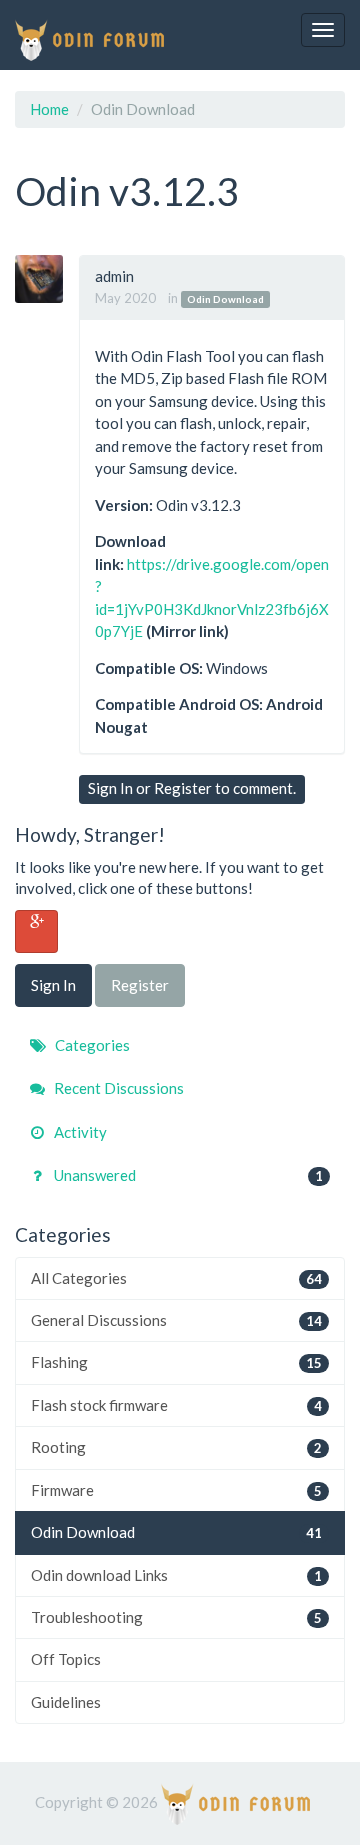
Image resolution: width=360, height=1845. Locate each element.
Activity (79, 1132)
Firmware (176, 1490)
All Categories (176, 1278)
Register (183, 788)
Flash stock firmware (176, 1405)
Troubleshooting (176, 1617)
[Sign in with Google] (36, 931)
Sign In (110, 788)
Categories (91, 1045)
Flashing (176, 1362)
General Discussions (176, 1320)
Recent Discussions (117, 1088)
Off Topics (66, 1659)
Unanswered (187, 1175)
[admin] (46, 279)
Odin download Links (176, 1575)
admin (114, 276)
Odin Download (225, 299)
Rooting (176, 1447)
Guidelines (66, 1702)
